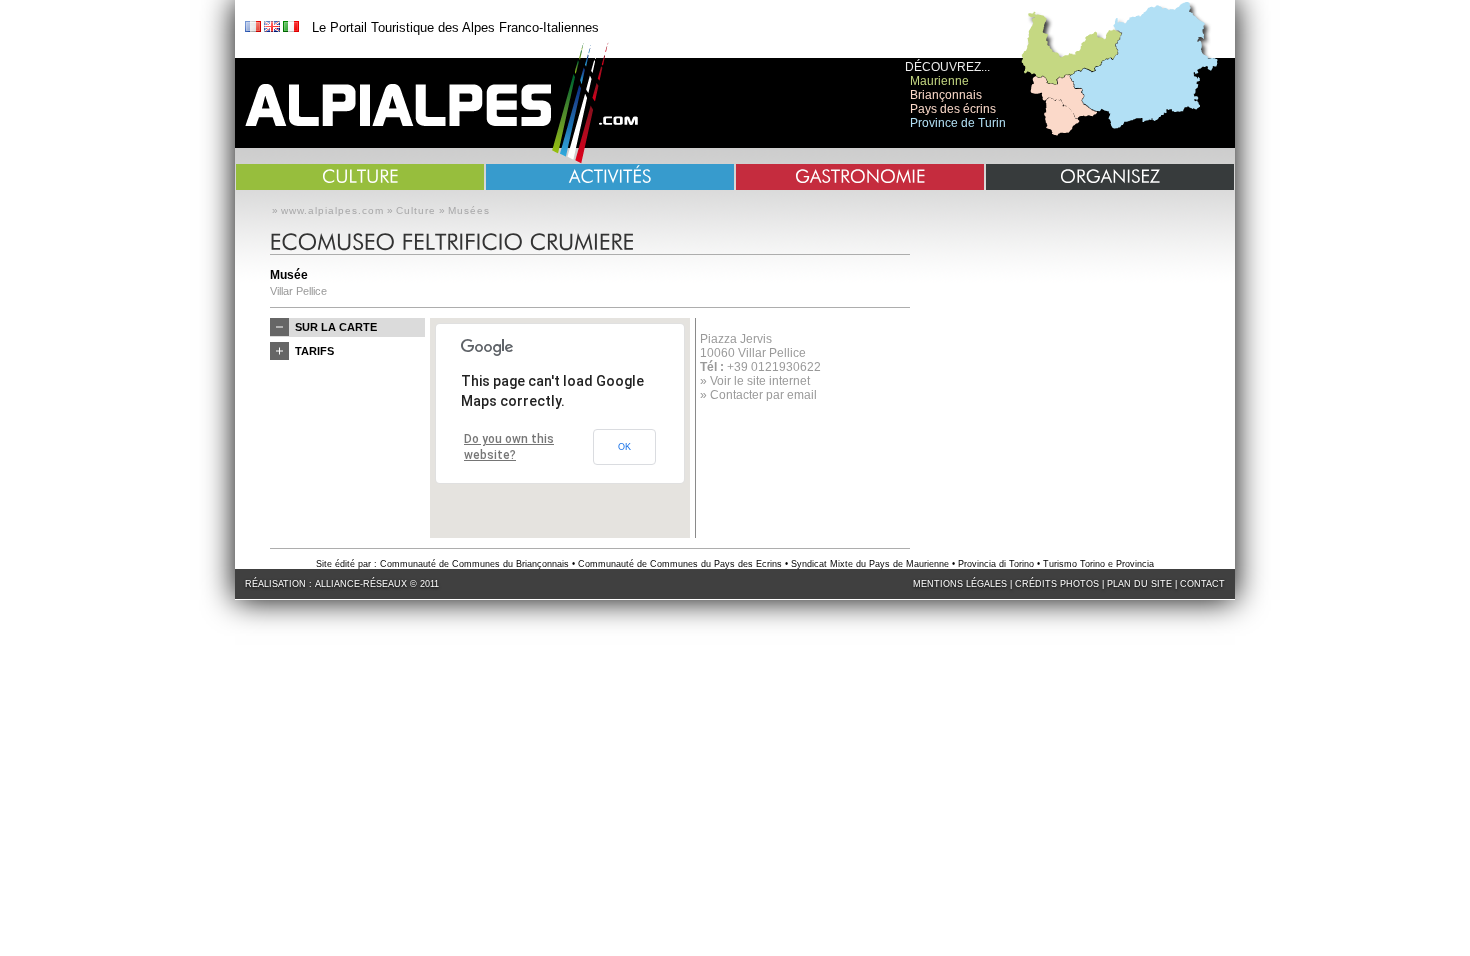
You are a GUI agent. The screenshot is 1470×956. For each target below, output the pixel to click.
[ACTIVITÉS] (610, 177)
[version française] (253, 28)
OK (624, 447)
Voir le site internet (760, 381)
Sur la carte (336, 327)
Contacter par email (763, 395)
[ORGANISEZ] (1110, 177)
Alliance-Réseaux (361, 584)
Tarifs (314, 351)
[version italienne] (291, 28)
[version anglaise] (272, 28)
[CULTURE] (360, 177)
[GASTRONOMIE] (860, 177)
